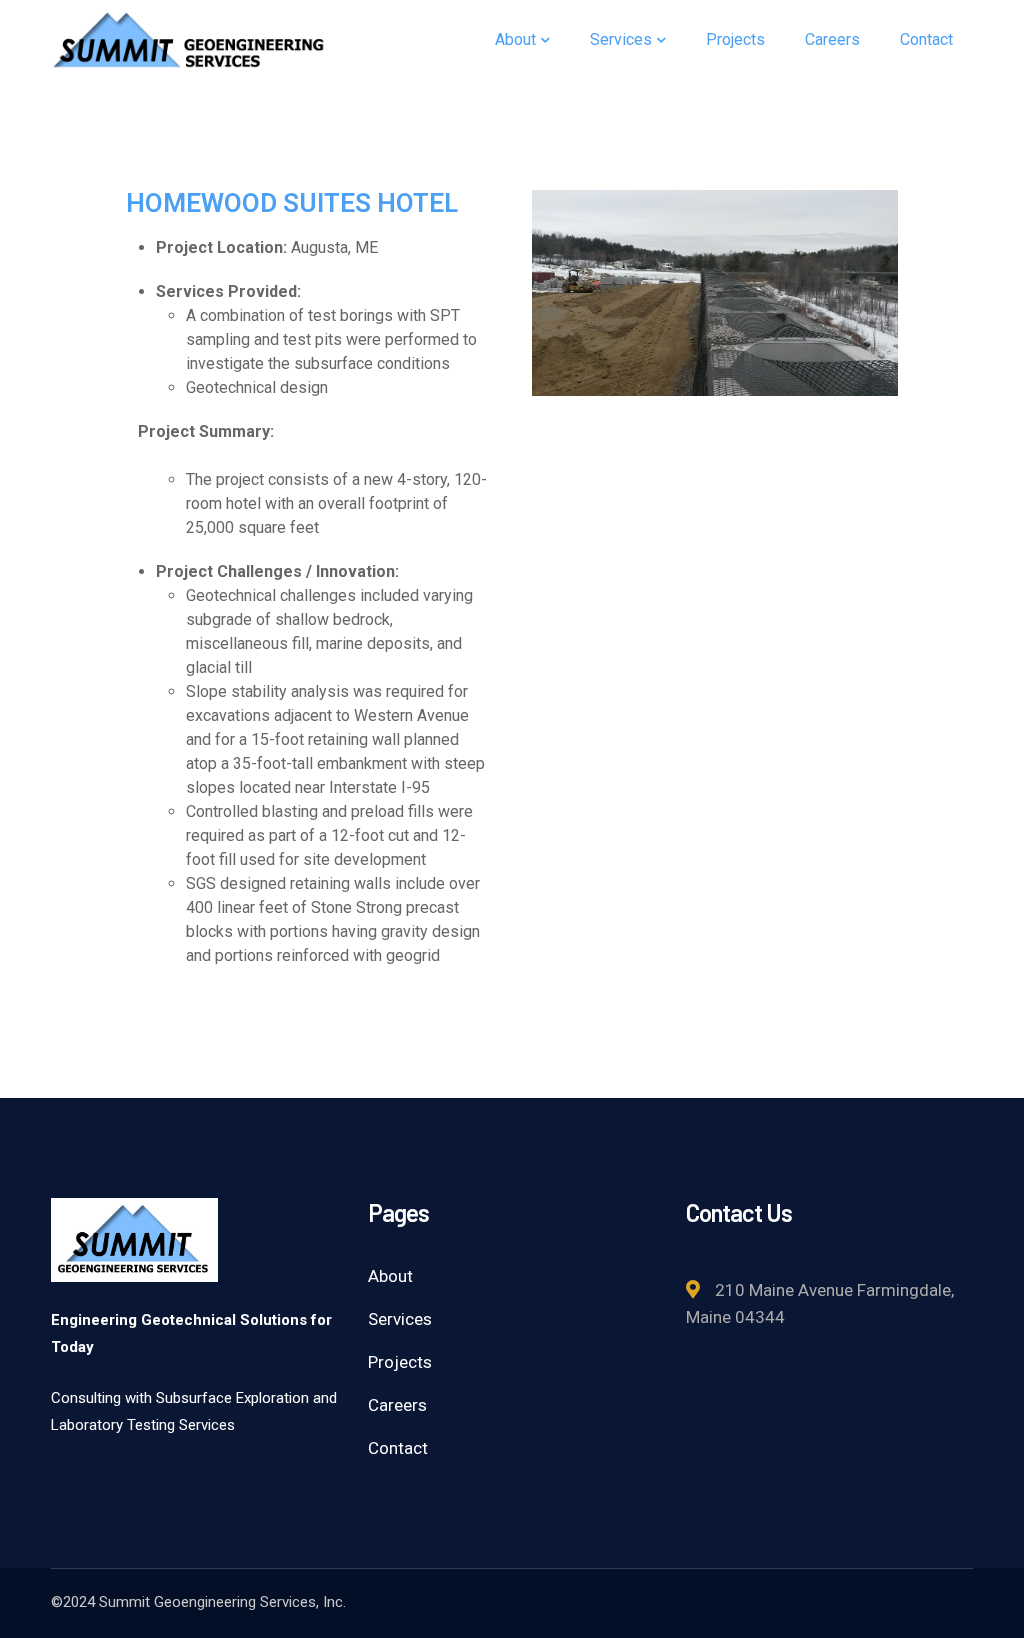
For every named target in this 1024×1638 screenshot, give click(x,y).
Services (400, 1319)
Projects (400, 1362)
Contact (398, 1448)
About (390, 1276)
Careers (397, 1405)
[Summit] (188, 38)
